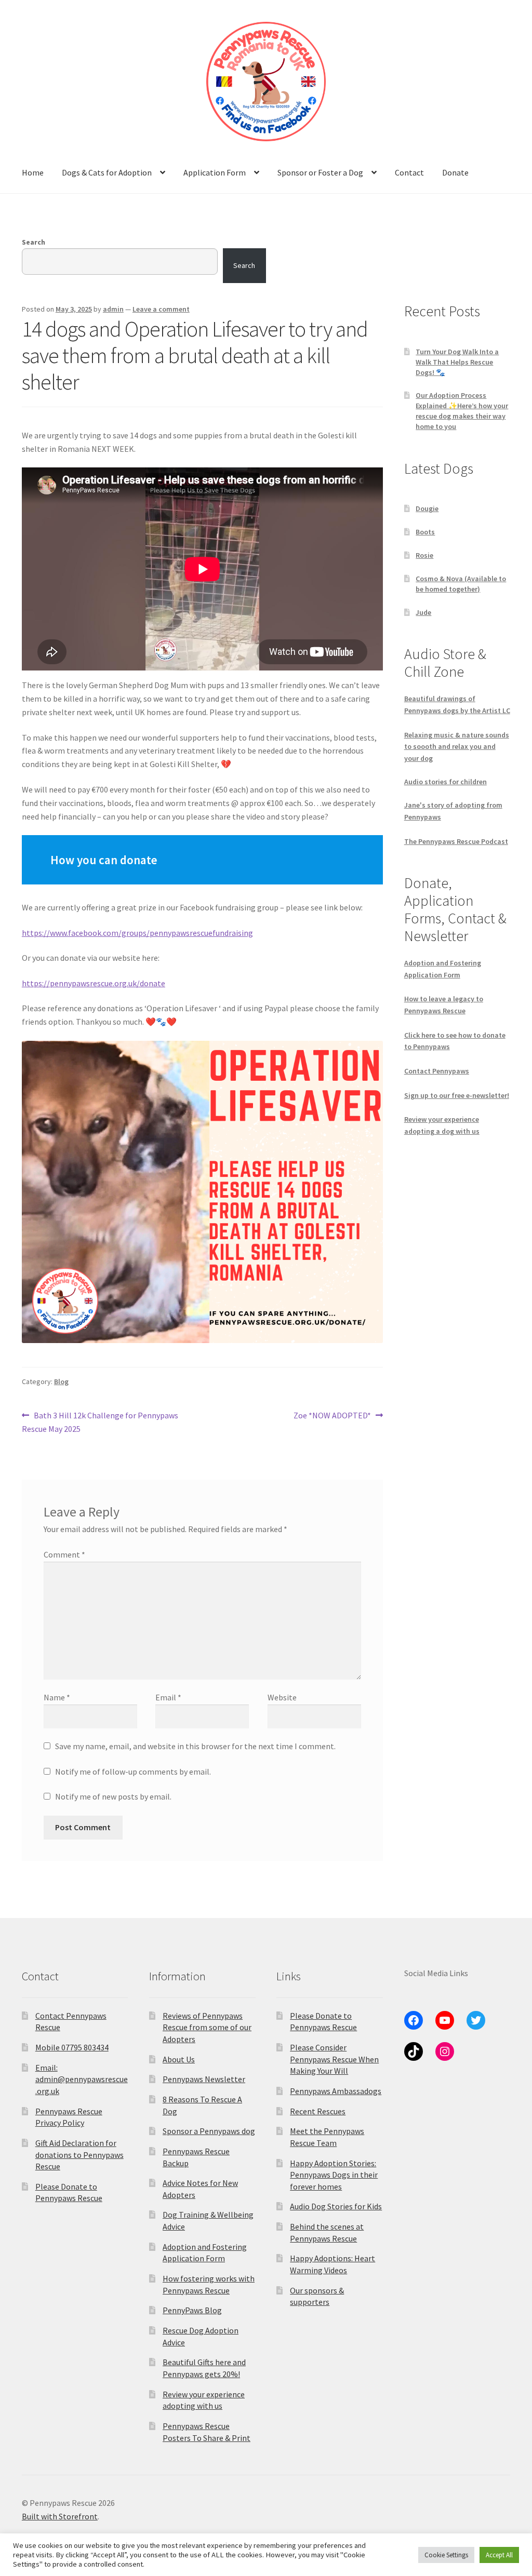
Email (168, 1697)
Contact (409, 172)
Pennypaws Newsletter (204, 2079)
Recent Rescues (318, 2111)
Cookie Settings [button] (446, 2555)
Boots (425, 532)
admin (113, 309)
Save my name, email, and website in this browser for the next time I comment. (195, 1746)
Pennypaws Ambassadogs (336, 2091)
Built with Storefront (60, 2516)
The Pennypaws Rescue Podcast (456, 841)
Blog (61, 1381)
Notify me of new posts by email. (113, 1796)
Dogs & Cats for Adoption (107, 172)
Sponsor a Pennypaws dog (209, 2131)
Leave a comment (161, 309)
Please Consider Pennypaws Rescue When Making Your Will (334, 2059)
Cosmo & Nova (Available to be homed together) (461, 584)
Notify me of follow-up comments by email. (133, 1772)
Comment (64, 1554)
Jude (423, 612)
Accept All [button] (499, 2555)
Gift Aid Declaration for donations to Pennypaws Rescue (79, 2155)
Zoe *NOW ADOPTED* (332, 1416)
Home (33, 172)
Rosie (424, 555)
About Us (179, 2059)
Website (282, 1697)
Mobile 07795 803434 (72, 2047)
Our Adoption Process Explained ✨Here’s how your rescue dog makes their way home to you (462, 411)
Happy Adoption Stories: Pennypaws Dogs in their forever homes (334, 2175)
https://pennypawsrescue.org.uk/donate (94, 983)
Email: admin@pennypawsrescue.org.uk (82, 2079)
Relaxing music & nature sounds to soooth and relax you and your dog (457, 747)
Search (34, 242)
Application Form (215, 172)
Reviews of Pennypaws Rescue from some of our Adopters (207, 2027)
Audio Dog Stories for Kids (336, 2206)
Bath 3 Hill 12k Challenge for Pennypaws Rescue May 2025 (100, 1422)
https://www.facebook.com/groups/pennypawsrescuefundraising (137, 933)
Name (57, 1697)
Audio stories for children (445, 782)
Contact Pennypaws (437, 1071)
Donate (455, 172)
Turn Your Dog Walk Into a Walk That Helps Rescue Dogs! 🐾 (457, 362)
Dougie (427, 508)
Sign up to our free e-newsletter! (457, 1095)
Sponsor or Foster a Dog (320, 172)
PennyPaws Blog (192, 2310)
